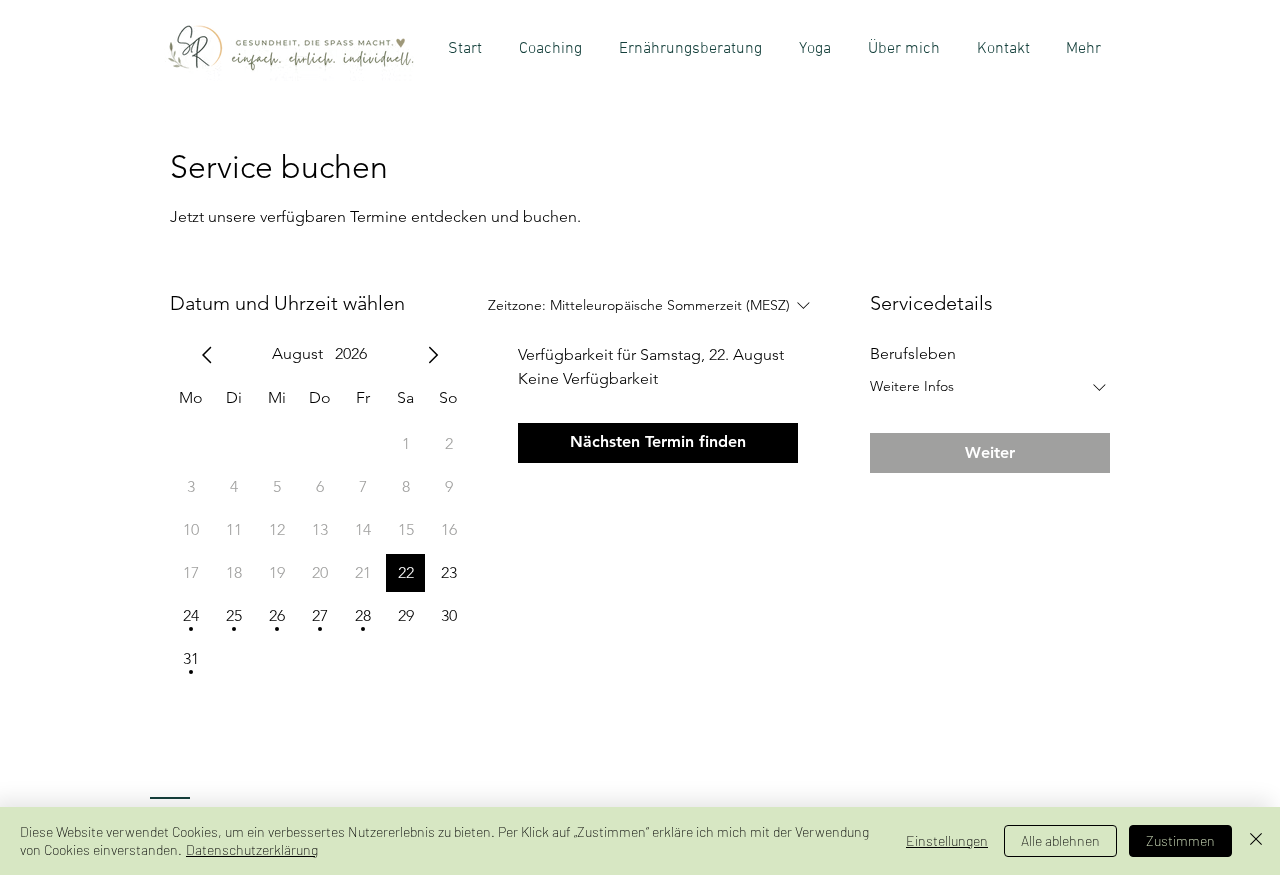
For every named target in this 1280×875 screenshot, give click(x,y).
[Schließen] (1256, 841)
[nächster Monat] (433, 355)
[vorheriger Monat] (207, 355)
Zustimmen (1180, 840)
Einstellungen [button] (947, 840)
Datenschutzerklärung (252, 849)
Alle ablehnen (1060, 840)
